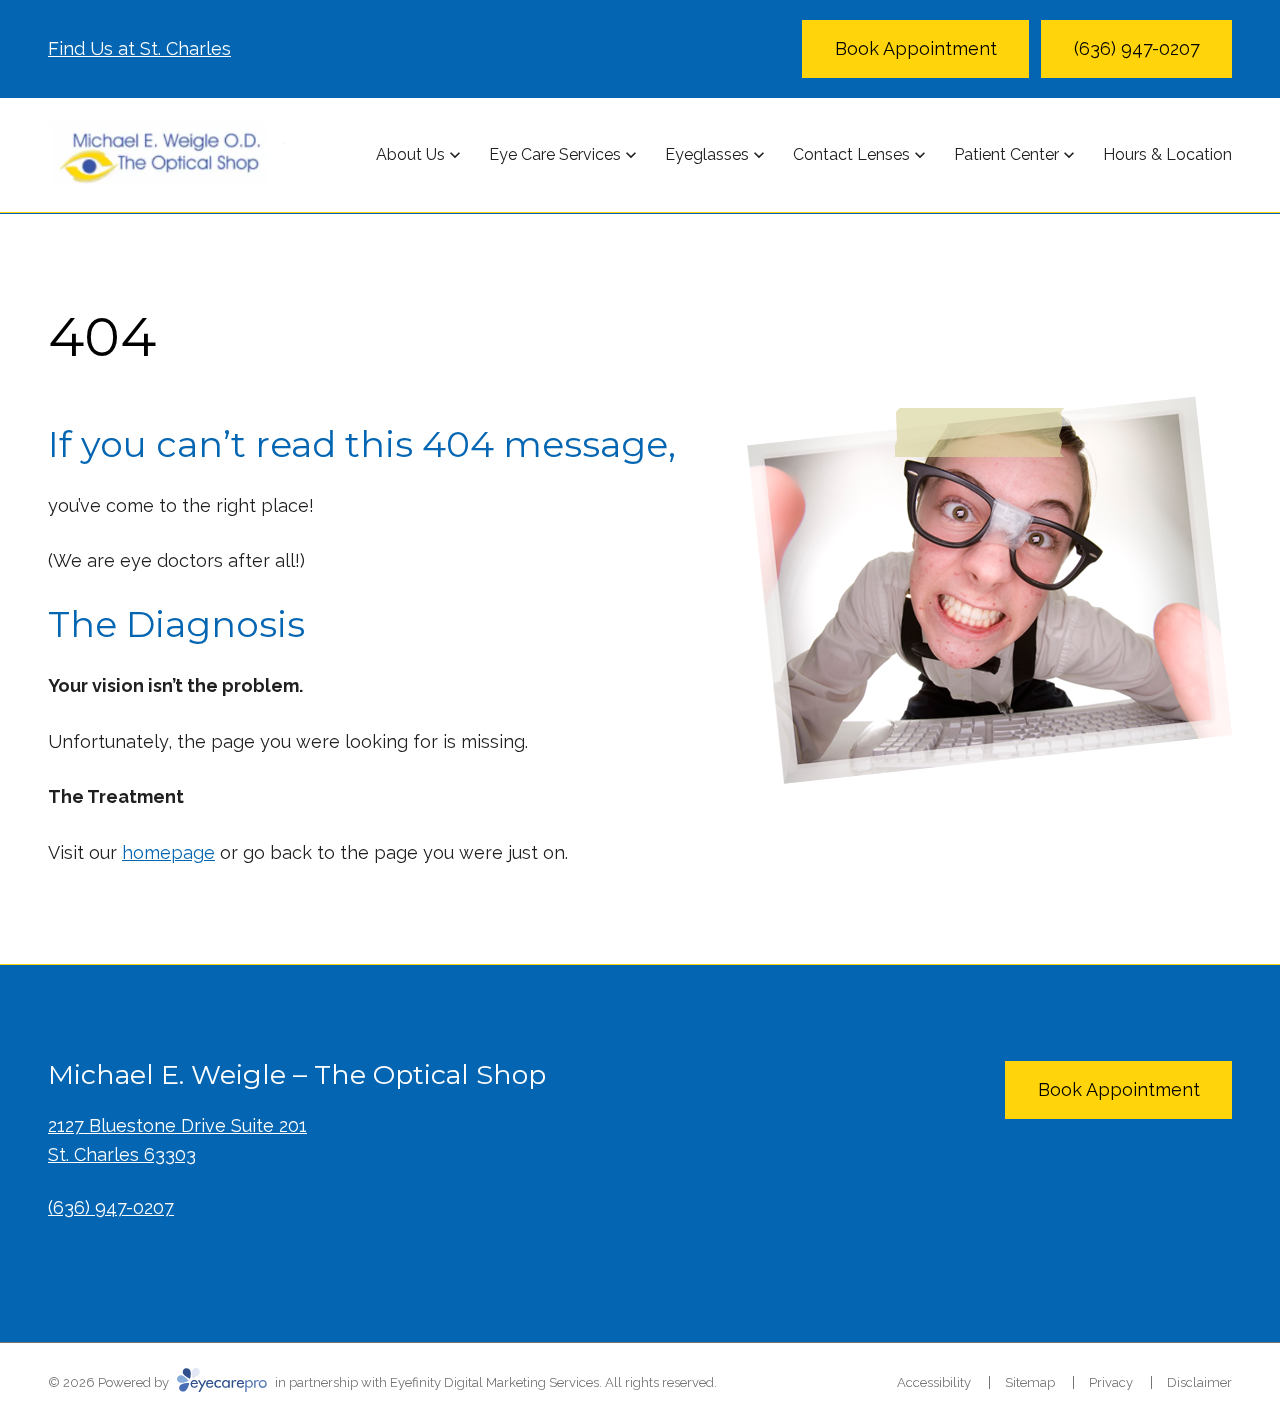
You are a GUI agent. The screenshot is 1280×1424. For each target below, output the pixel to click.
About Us (410, 154)
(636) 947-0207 (111, 1207)
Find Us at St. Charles (139, 48)
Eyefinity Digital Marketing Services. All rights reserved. (553, 1382)
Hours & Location (1167, 154)
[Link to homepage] (166, 155)
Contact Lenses (851, 154)
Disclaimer (1199, 1382)
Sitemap (1030, 1382)
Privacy (1111, 1382)
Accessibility (934, 1382)
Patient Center (1006, 154)
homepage (168, 852)
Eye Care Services (555, 154)
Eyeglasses (707, 154)
